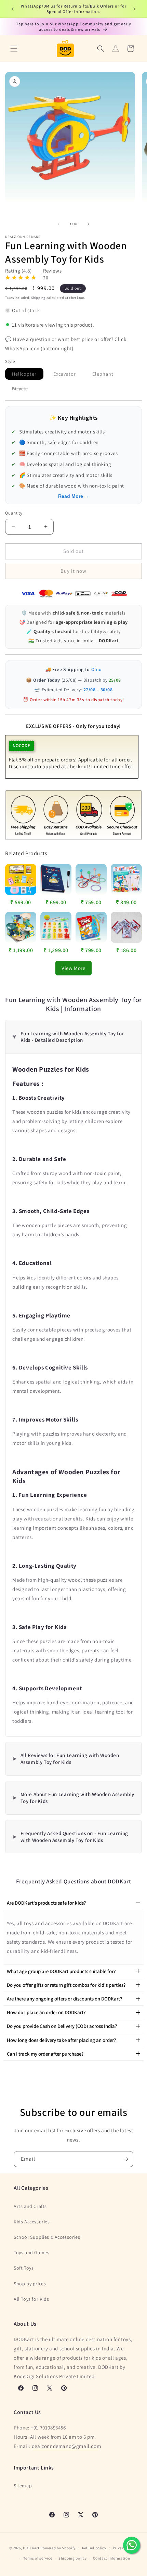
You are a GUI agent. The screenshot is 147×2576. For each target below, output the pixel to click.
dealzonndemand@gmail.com (66, 2446)
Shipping (38, 298)
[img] (21, 279)
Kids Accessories (32, 2222)
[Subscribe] (125, 2159)
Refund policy (94, 2548)
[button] (14, 49)
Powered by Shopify (58, 2548)
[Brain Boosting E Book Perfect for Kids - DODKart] (91, 927)
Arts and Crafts (30, 2206)
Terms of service (38, 2558)
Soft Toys (24, 2268)
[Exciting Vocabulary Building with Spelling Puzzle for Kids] (126, 879)
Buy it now (73, 571)
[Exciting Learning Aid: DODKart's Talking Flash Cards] (21, 879)
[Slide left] (58, 224)
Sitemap (23, 2486)
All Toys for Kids (31, 2299)
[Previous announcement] (13, 9)
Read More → (74, 496)
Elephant (106, 375)
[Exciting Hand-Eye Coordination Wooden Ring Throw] (91, 879)
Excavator (68, 375)
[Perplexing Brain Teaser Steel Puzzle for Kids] (126, 927)
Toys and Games (31, 2252)
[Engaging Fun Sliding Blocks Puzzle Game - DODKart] (21, 927)
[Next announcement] (134, 9)
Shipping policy (73, 2558)
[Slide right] (89, 224)
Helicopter (28, 375)
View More (73, 968)
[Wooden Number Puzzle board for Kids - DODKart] (56, 927)
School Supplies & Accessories (47, 2237)
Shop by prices (30, 2284)
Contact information (111, 2558)
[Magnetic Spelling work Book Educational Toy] (56, 879)
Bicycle (23, 390)
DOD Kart (31, 2548)
